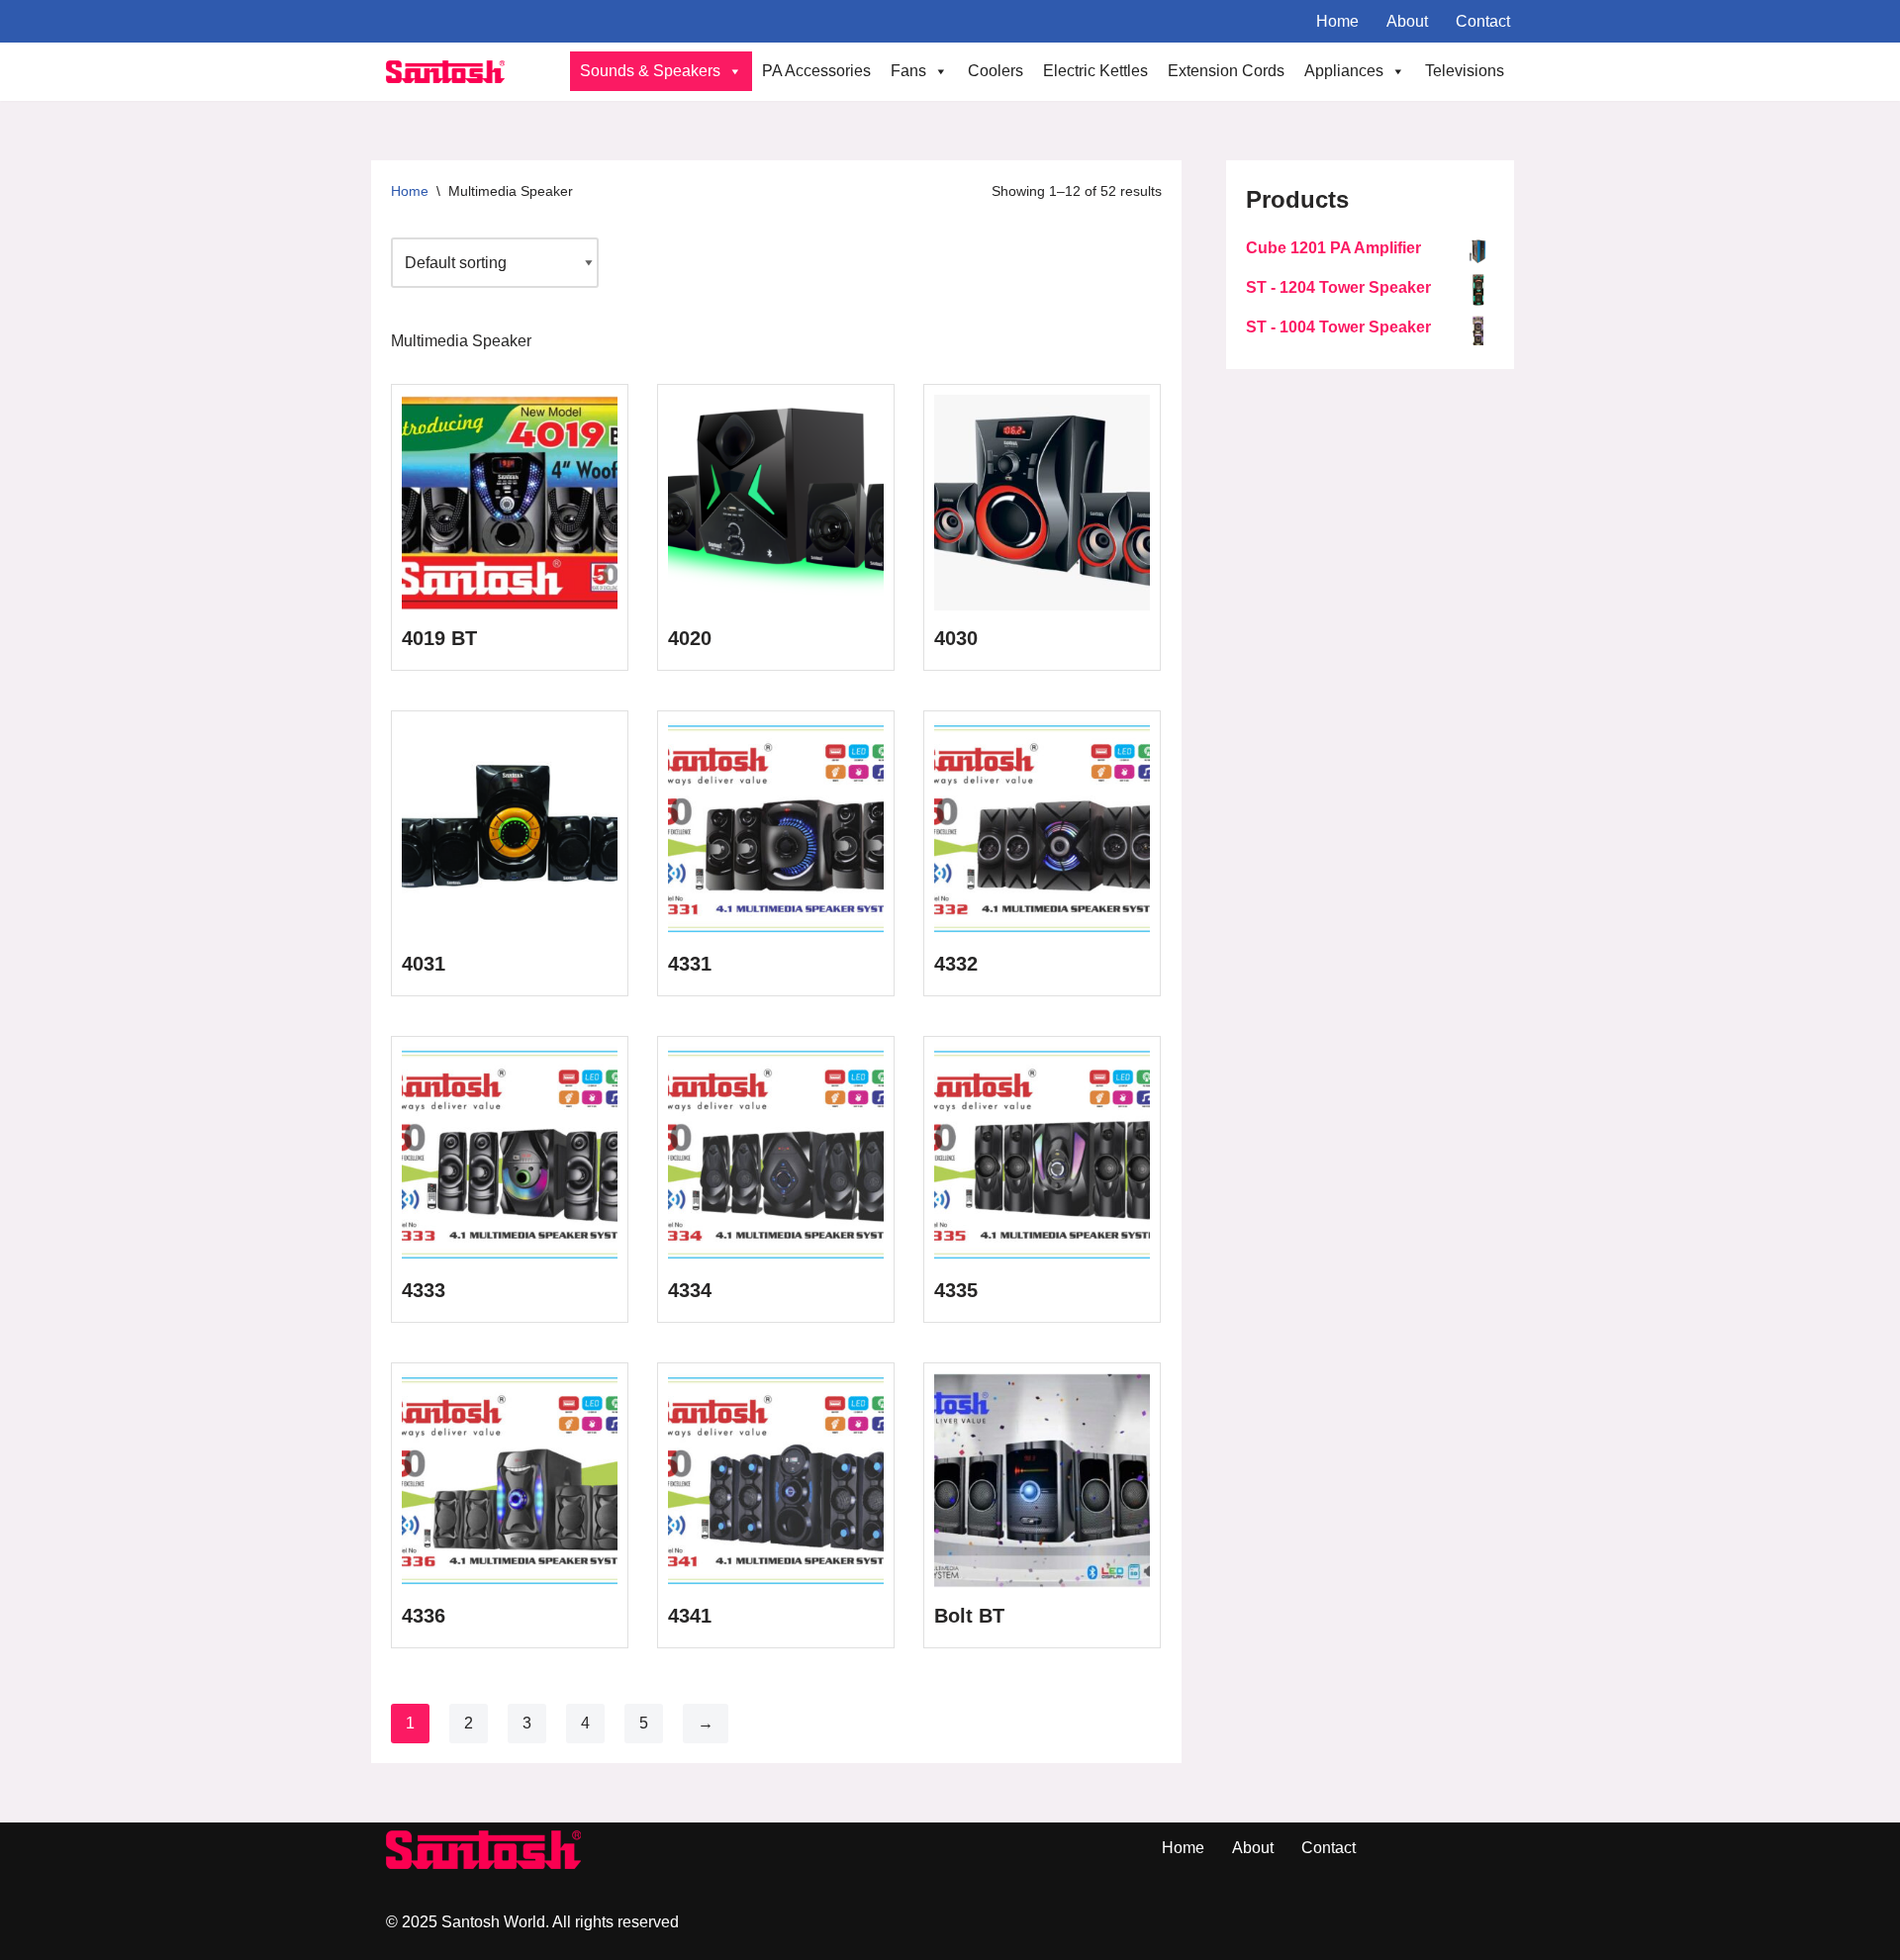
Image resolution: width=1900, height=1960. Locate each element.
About (1407, 21)
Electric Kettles (1095, 71)
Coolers (996, 71)
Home (1337, 21)
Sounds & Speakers (650, 71)
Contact (1483, 21)
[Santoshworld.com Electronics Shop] (445, 72)
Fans (908, 71)
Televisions (1465, 71)
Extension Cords (1226, 71)
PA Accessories (816, 71)
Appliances (1344, 71)
